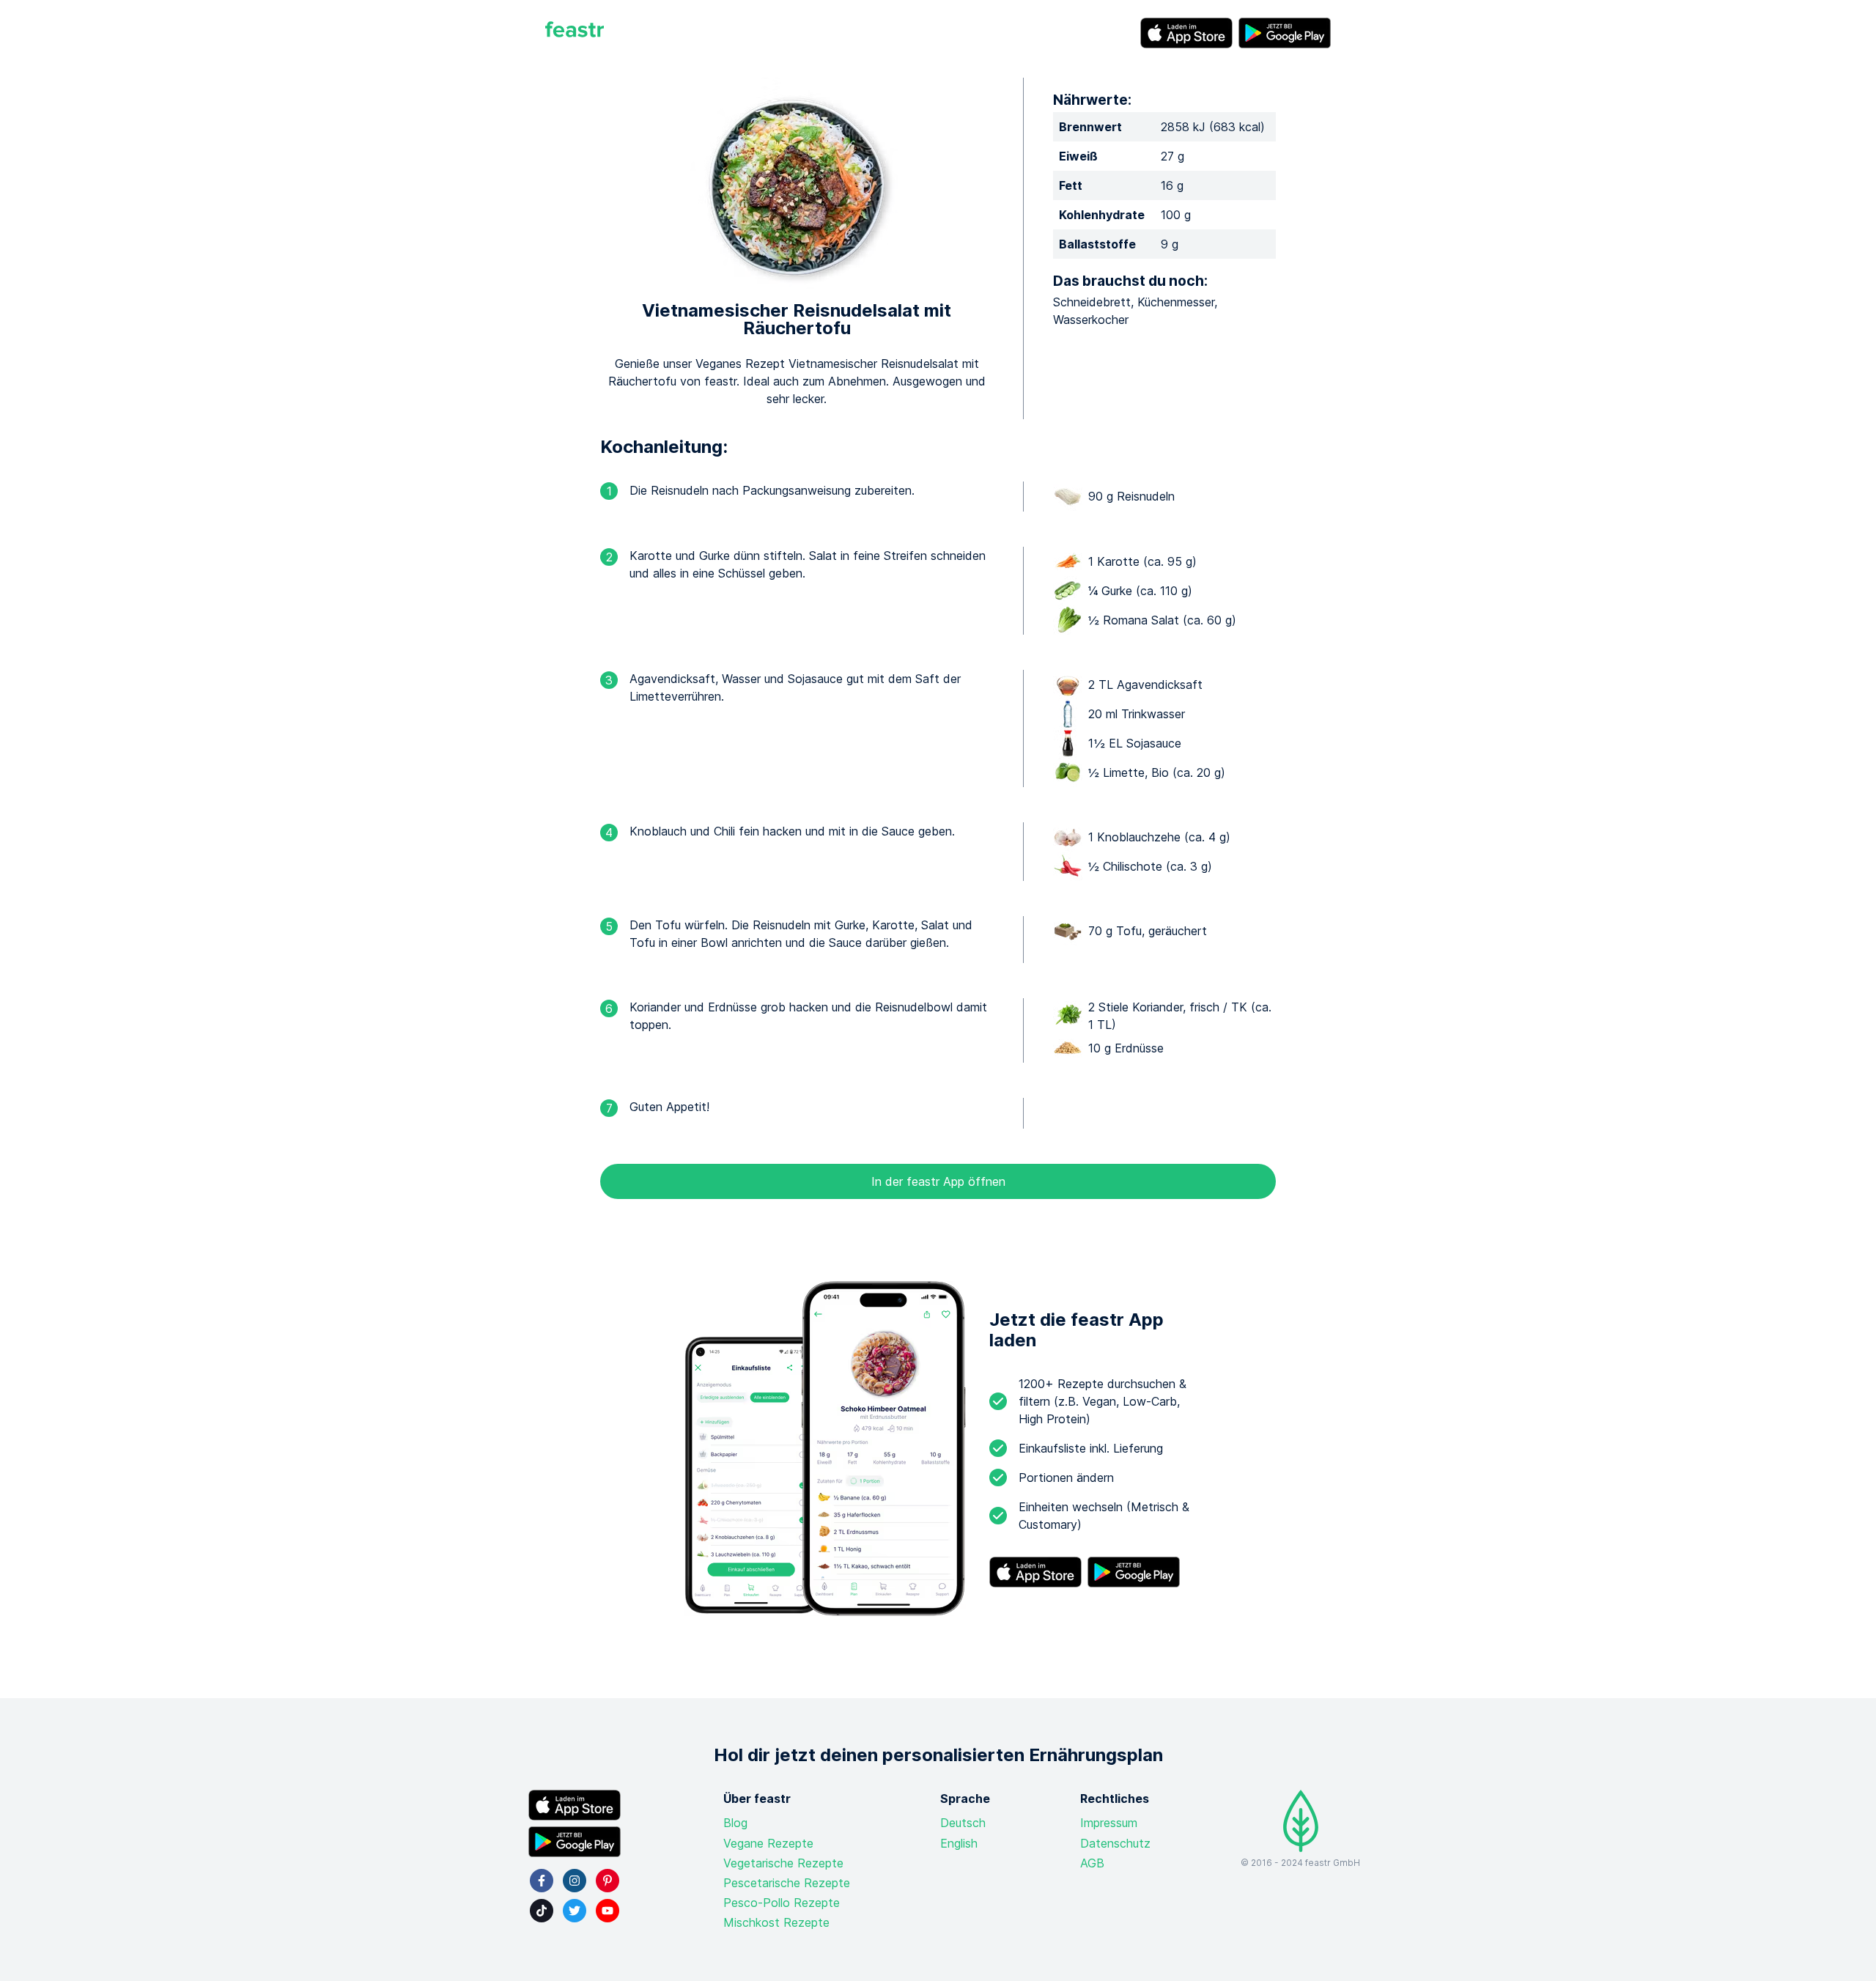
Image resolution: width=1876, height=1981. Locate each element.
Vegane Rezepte (768, 1843)
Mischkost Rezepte (776, 1922)
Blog (735, 1823)
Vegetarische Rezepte (783, 1863)
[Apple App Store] (1186, 33)
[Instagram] (575, 1881)
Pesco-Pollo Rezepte (782, 1903)
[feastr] (575, 33)
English (959, 1843)
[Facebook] (542, 1881)
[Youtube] (608, 1911)
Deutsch (963, 1823)
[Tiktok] (542, 1911)
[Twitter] (575, 1911)
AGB (1092, 1863)
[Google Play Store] (1285, 33)
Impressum (1109, 1823)
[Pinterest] (608, 1881)
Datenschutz (1115, 1843)
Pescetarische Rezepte (787, 1883)
